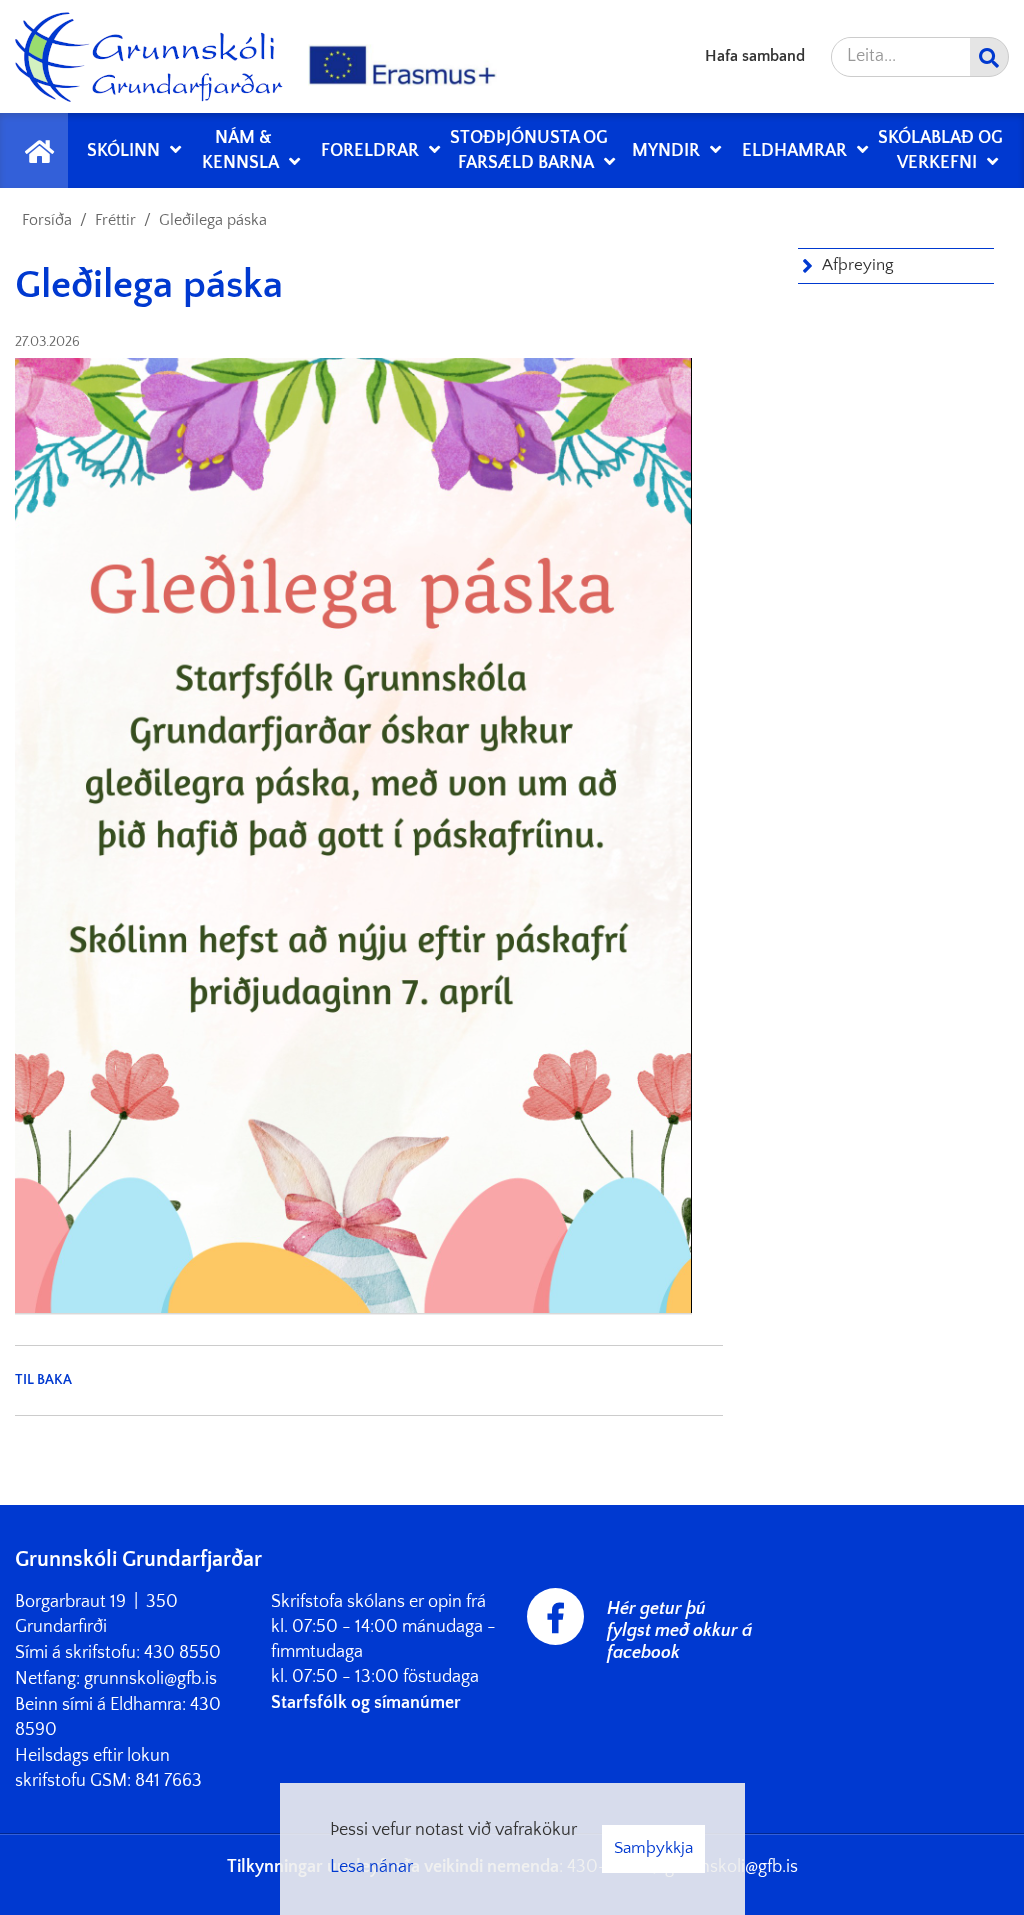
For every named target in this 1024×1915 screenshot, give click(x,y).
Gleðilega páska (213, 220)
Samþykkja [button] (653, 1848)
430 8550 (182, 1653)
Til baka (43, 1380)
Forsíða (47, 220)
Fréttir (115, 220)
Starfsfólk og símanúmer (366, 1703)
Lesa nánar (371, 1867)
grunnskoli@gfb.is (150, 1679)
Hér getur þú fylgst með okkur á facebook (679, 1631)
